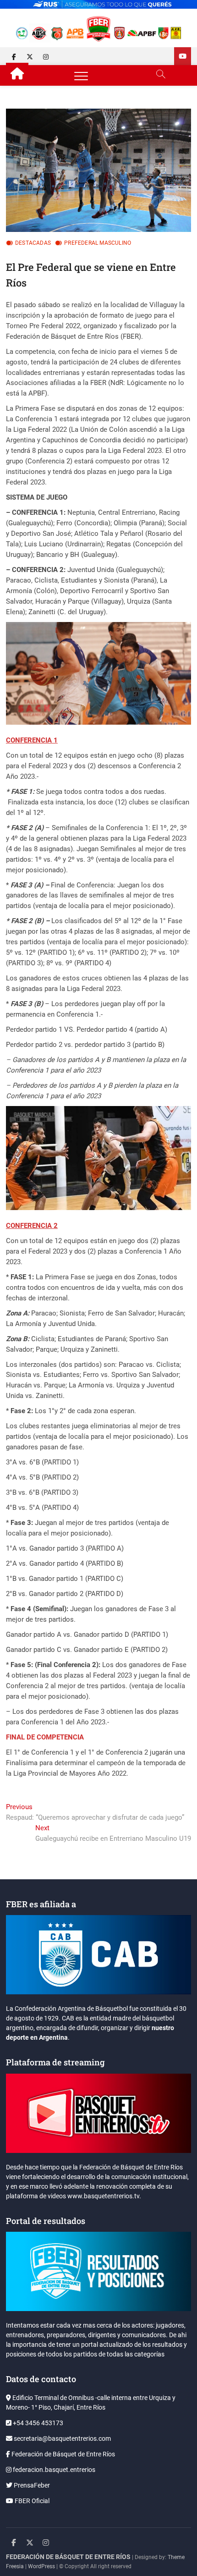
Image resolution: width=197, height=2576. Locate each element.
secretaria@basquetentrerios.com (62, 2438)
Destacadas (33, 243)
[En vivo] (183, 56)
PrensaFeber (31, 2485)
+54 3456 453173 (37, 2423)
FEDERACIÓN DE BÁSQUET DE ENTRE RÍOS (68, 2557)
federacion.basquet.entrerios (53, 2470)
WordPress (41, 2566)
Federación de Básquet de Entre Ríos (63, 2454)
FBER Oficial (31, 2501)
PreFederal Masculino (98, 243)
